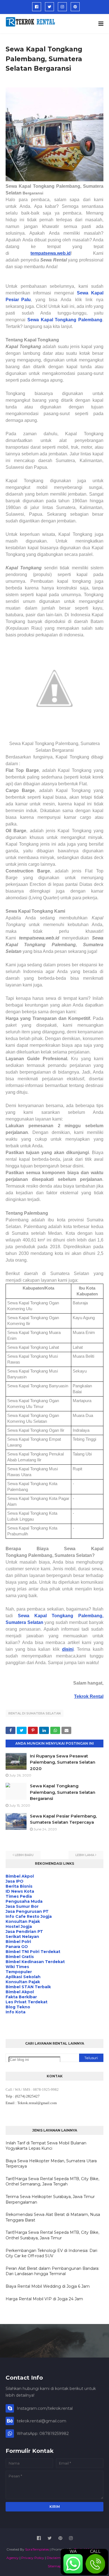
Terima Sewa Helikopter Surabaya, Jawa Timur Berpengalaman (50, 2199)
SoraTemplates (37, 2549)
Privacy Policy (33, 2558)
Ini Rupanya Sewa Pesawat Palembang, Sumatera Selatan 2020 (63, 1762)
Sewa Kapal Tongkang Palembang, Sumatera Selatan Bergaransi (63, 1792)
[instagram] (62, 7)
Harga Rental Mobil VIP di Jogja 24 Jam (44, 2299)
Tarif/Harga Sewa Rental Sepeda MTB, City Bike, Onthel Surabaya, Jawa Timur (52, 2235)
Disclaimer (55, 2558)
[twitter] (49, 7)
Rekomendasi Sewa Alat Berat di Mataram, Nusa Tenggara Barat (53, 2217)
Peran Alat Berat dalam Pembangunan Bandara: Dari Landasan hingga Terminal (52, 2271)
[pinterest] (75, 7)
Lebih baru (24, 1855)
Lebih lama (85, 1855)
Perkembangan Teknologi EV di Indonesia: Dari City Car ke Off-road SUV (51, 2253)
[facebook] (37, 7)
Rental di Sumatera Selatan (35, 1713)
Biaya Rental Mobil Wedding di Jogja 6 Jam (48, 2286)
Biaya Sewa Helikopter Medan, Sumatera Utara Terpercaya (51, 2164)
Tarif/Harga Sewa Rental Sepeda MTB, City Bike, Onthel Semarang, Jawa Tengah (52, 2182)
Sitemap (55, 2566)
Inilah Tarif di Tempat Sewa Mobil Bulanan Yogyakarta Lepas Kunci (46, 2146)
